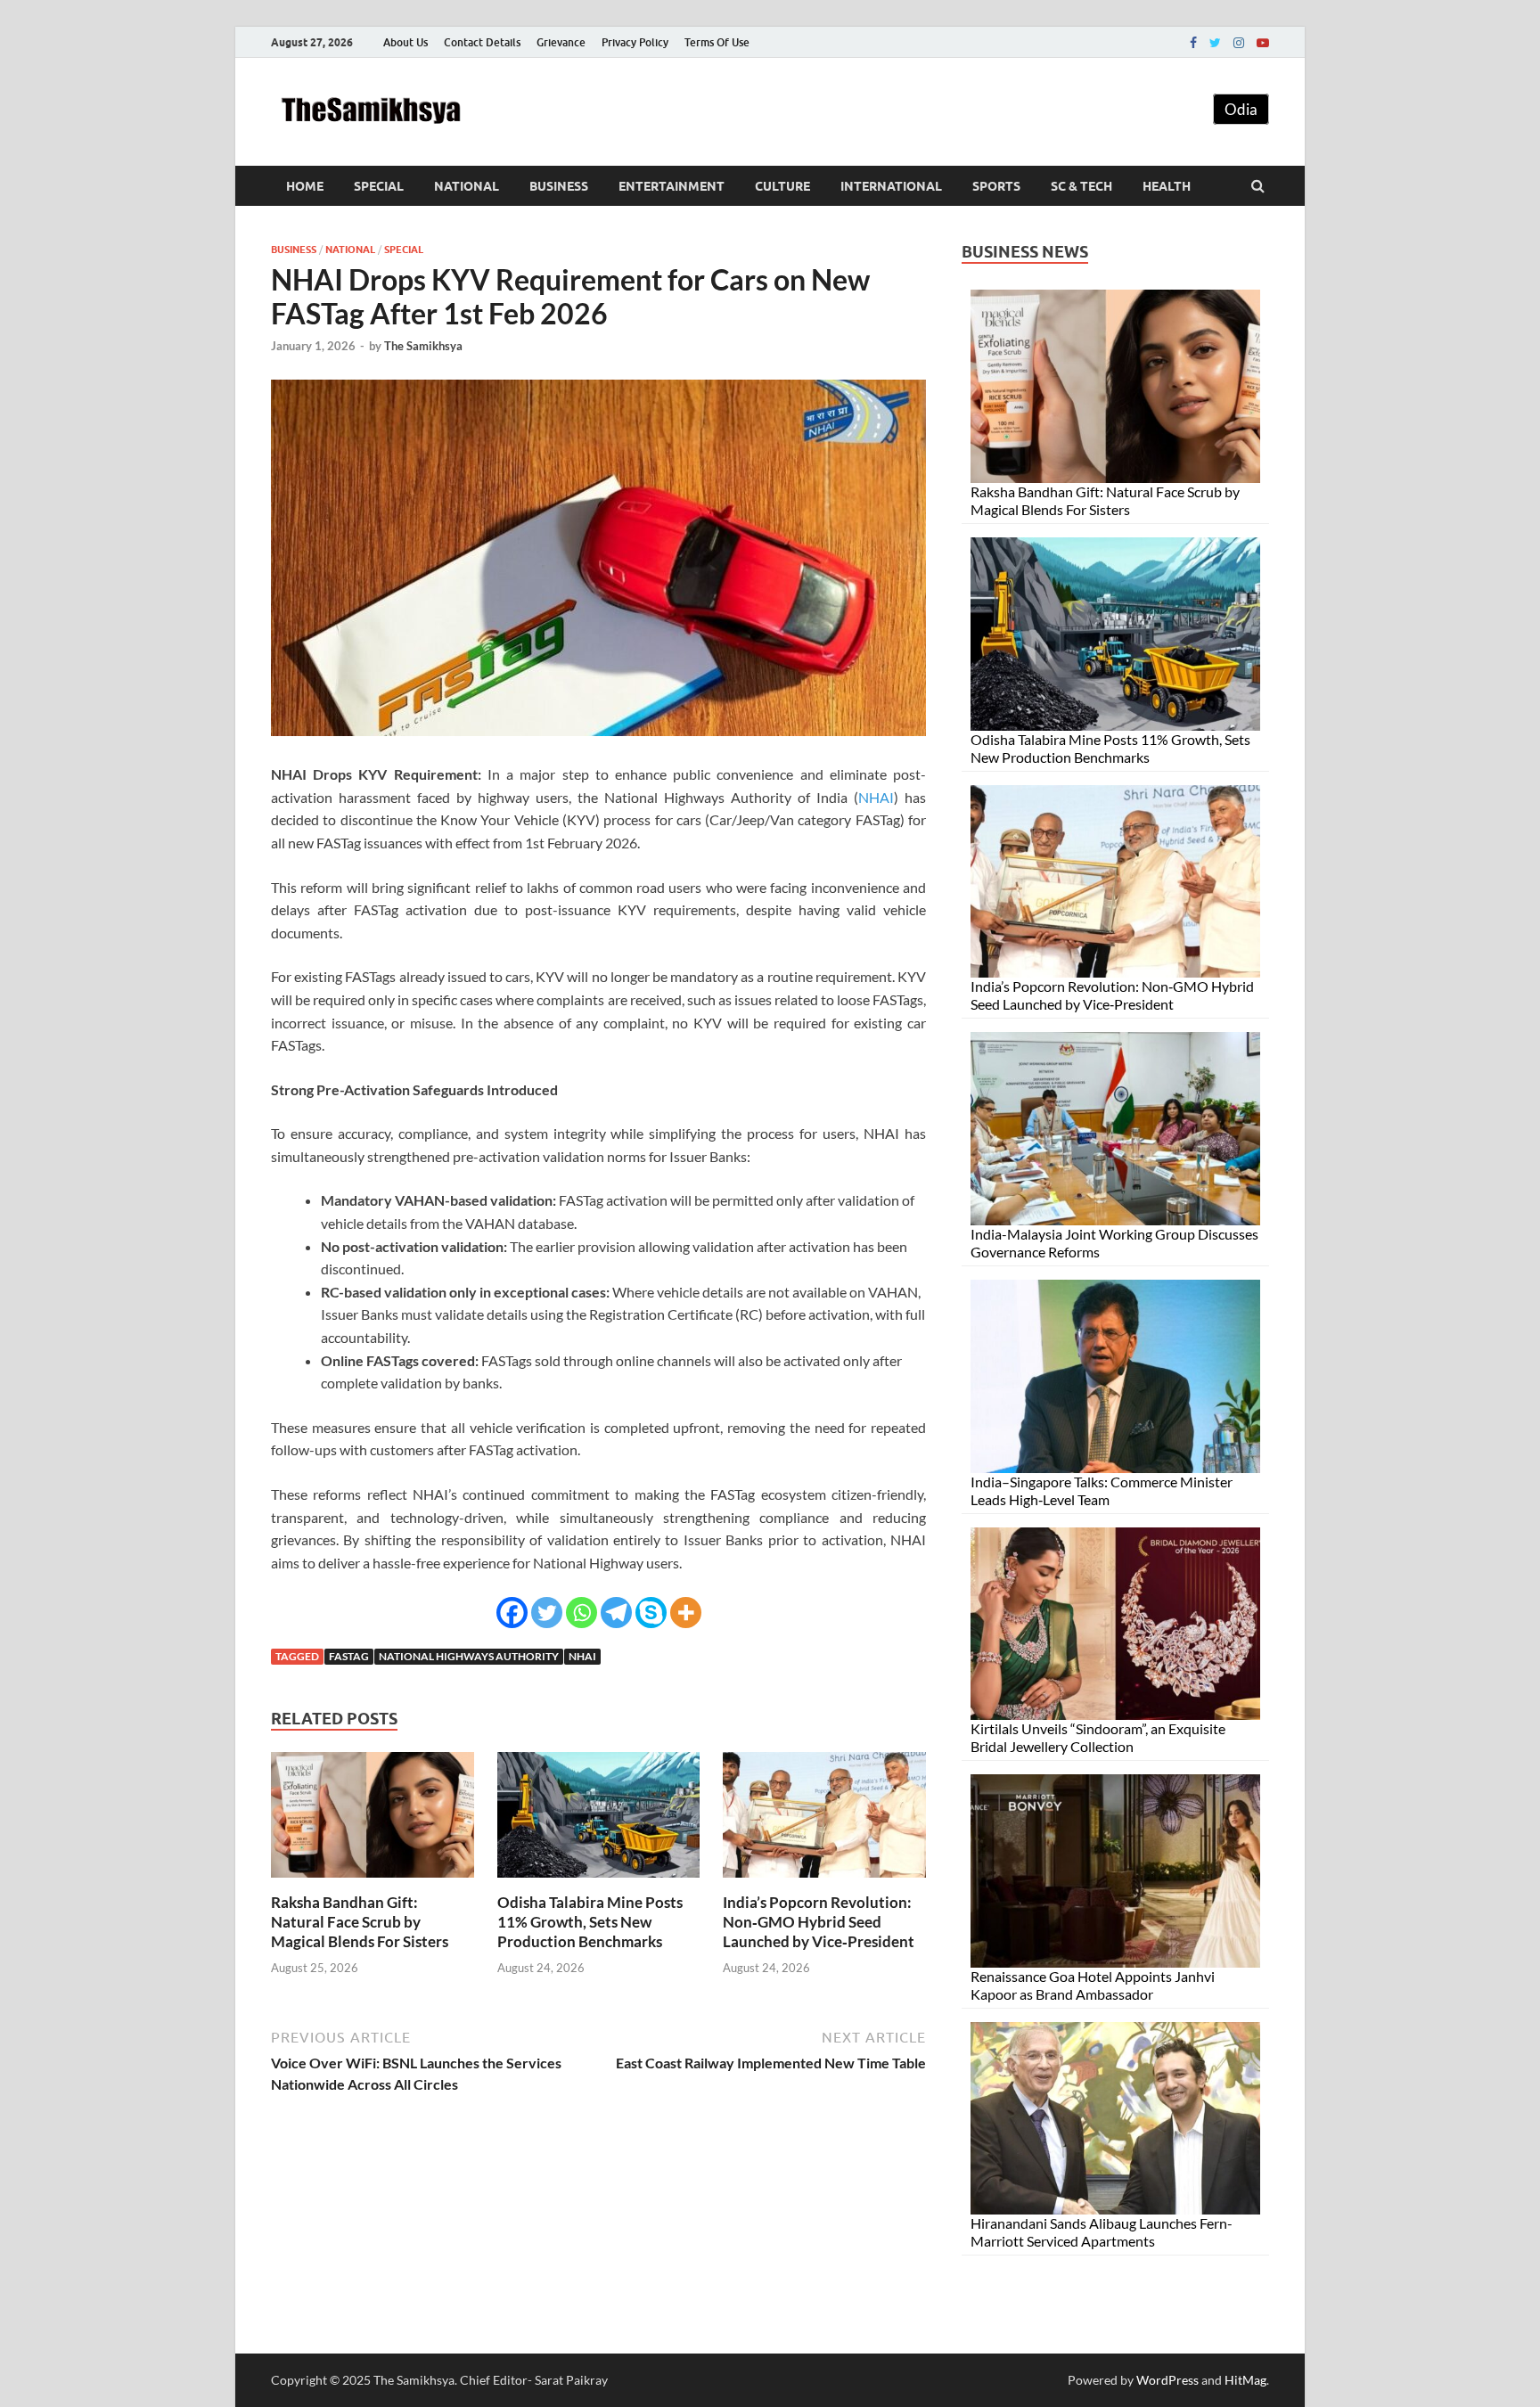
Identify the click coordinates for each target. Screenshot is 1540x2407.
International (891, 186)
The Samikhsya (423, 346)
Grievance (561, 42)
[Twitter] (1215, 43)
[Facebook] (1193, 43)
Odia (1241, 109)
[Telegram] (616, 1613)
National (467, 186)
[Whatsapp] (582, 1613)
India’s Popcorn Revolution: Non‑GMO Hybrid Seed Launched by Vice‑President (819, 1922)
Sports (996, 186)
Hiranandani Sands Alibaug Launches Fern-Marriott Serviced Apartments (1102, 2232)
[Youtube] (1263, 43)
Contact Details (482, 42)
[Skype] (651, 1613)
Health (1167, 186)
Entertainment (672, 186)
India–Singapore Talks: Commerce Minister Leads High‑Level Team (1102, 1490)
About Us (405, 42)
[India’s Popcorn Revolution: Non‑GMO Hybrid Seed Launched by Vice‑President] (824, 1882)
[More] (686, 1613)
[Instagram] (1239, 43)
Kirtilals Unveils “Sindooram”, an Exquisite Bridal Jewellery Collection (1098, 1737)
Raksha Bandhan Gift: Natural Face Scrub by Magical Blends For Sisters (360, 1922)
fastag (349, 1656)
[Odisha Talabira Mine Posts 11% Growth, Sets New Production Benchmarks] (599, 1882)
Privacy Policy (635, 42)
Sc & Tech (1081, 186)
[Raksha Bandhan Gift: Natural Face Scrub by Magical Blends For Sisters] (373, 1882)
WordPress (1167, 2380)
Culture (782, 186)
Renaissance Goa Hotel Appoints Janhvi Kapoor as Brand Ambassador (1093, 1985)
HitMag (1245, 2380)
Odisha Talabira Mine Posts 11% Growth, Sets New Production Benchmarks (590, 1922)
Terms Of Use (717, 42)
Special (379, 186)
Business (559, 186)
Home (305, 186)
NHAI (876, 797)
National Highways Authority (469, 1656)
